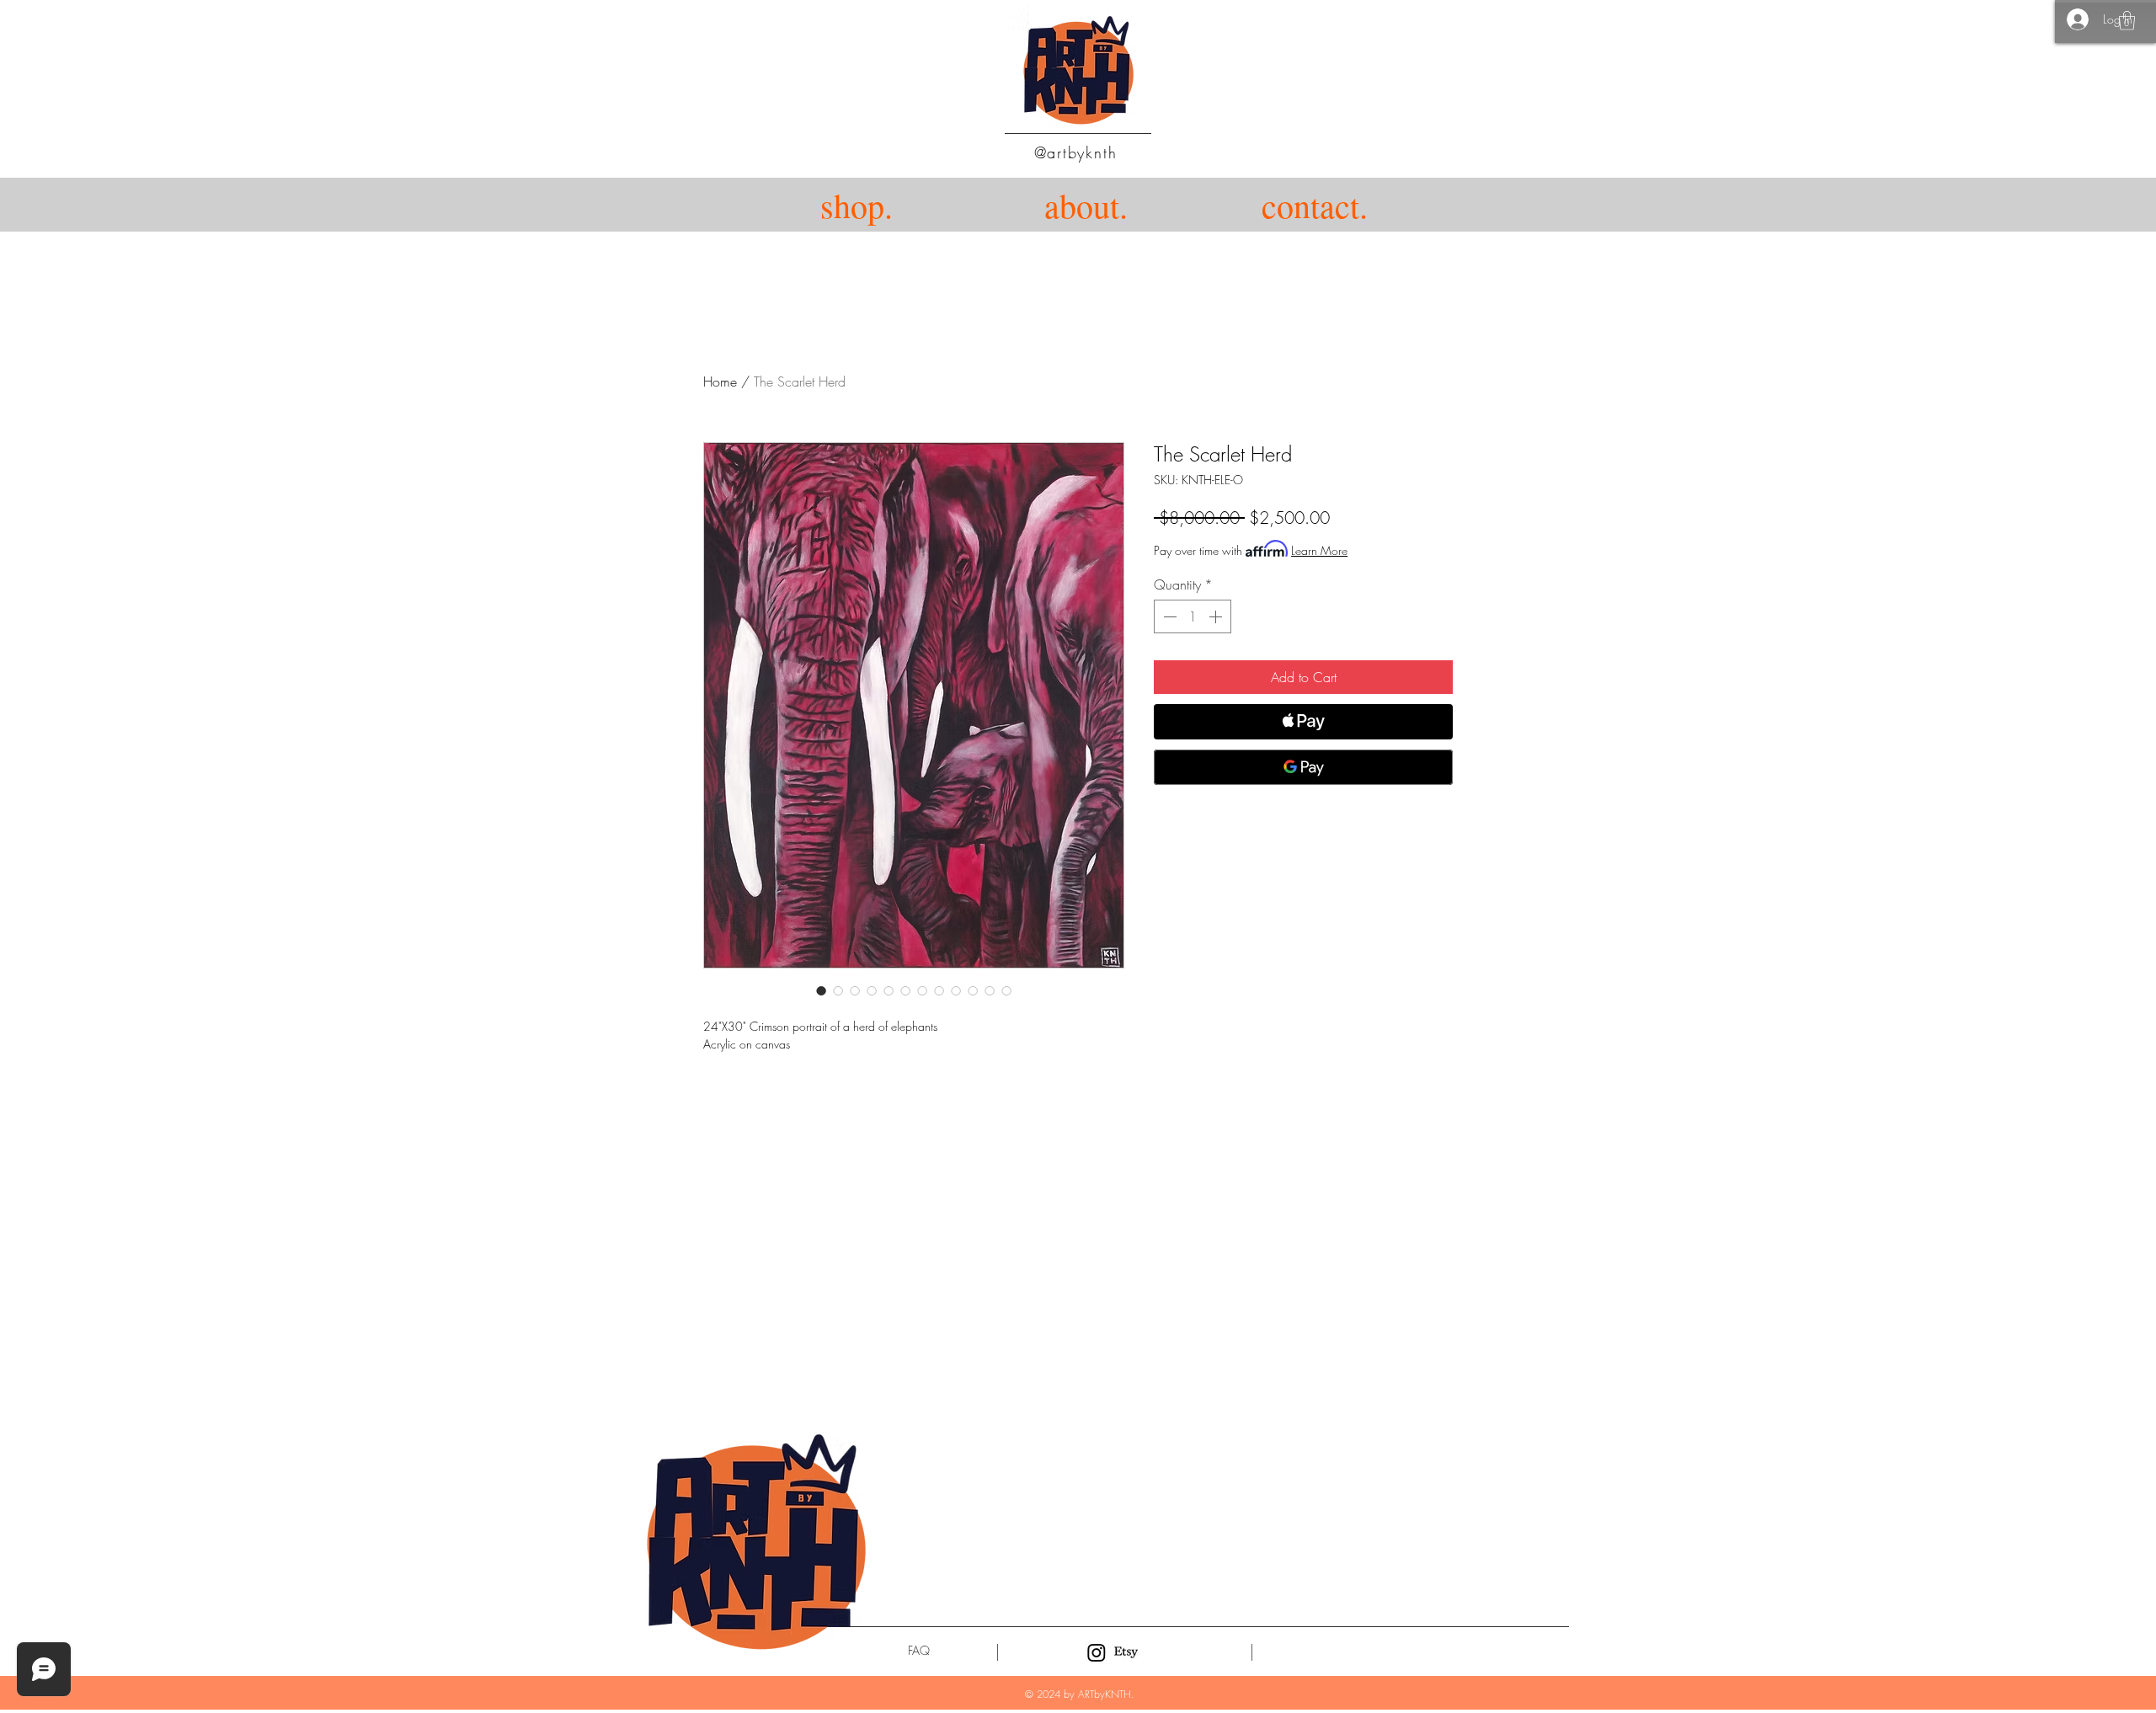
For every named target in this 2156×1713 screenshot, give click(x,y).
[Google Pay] (1303, 767)
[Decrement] (1168, 616)
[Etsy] (1126, 1652)
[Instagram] (1097, 1652)
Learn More (1319, 550)
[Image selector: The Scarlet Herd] (821, 990)
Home (720, 382)
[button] (2127, 21)
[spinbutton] (1193, 616)
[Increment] (1217, 616)
